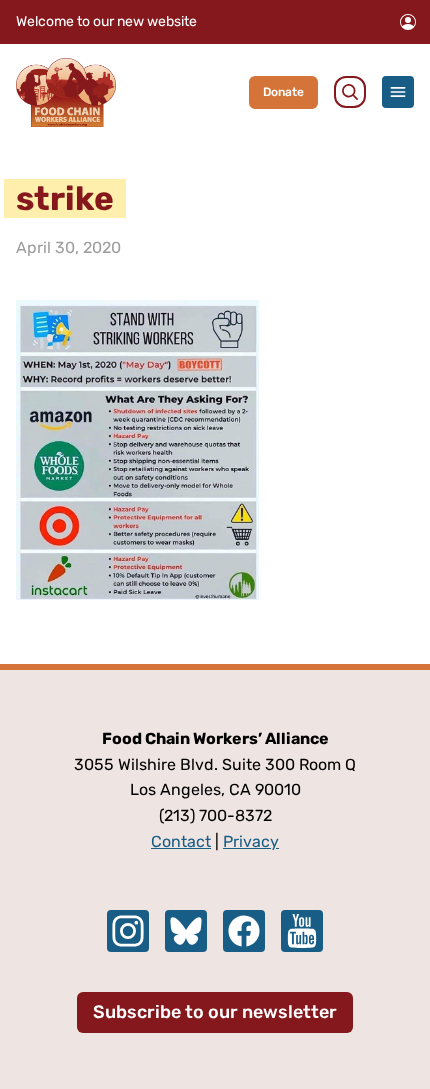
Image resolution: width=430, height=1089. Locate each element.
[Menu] (398, 92)
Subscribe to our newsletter (215, 1012)
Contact (181, 841)
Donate (283, 92)
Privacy (251, 841)
